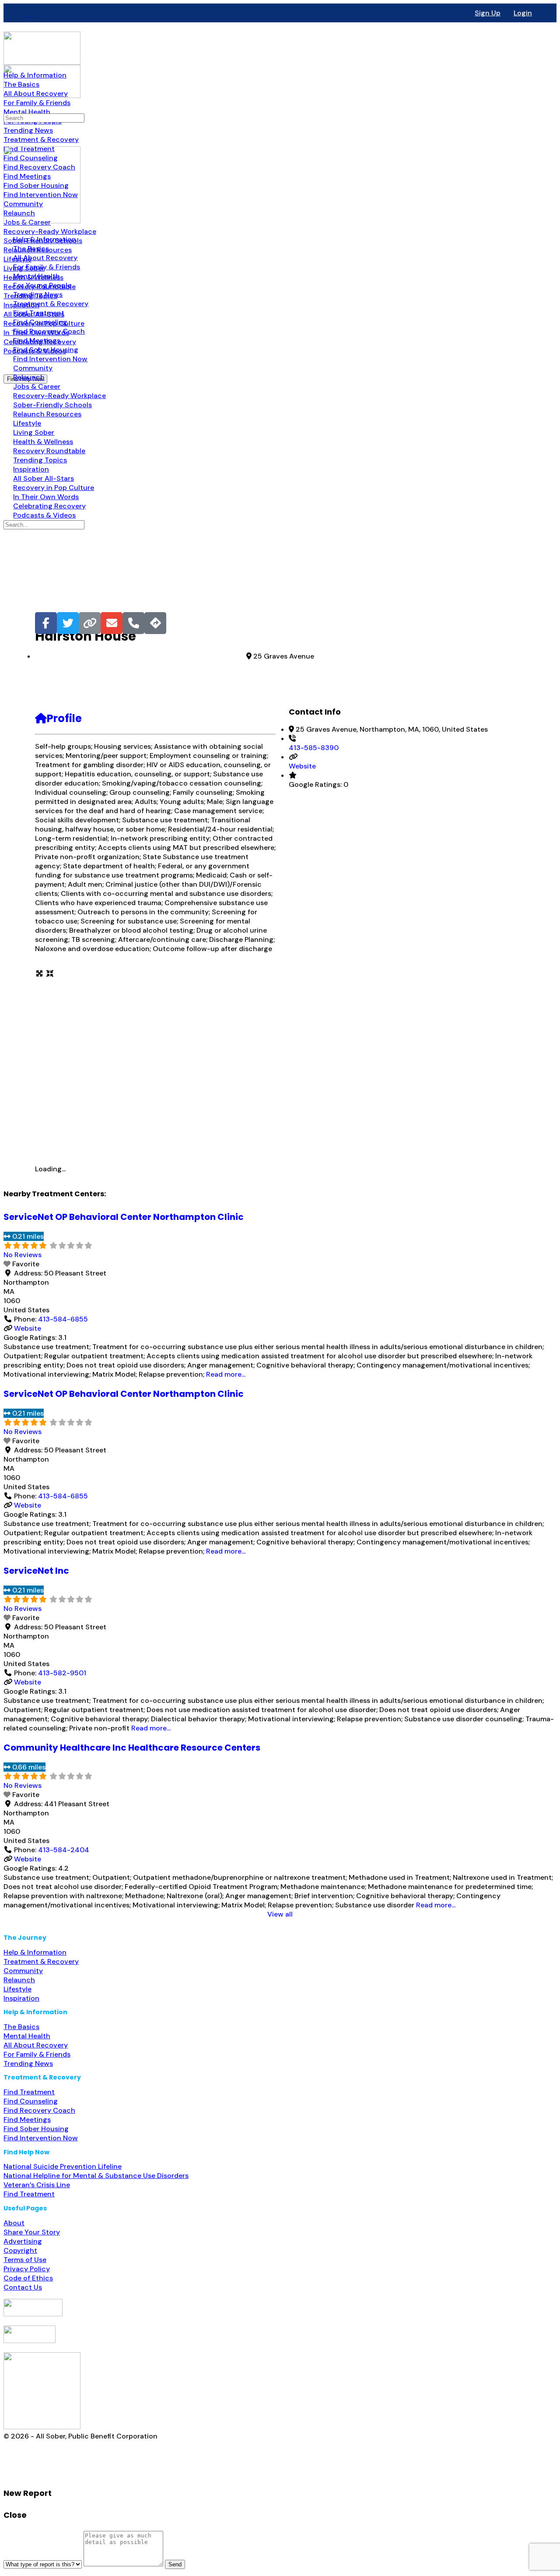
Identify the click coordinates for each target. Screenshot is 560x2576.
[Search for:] (44, 118)
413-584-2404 (64, 1850)
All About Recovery (36, 2045)
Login (523, 13)
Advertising (23, 2241)
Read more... (226, 1374)
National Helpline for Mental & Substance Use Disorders (96, 2176)
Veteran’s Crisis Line (37, 2185)
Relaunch (19, 1980)
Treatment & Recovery (41, 1961)
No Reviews (23, 1255)
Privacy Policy (27, 2269)
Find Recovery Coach (39, 2110)
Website (302, 766)
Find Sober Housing (36, 2129)
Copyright (20, 2250)
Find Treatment (29, 2092)
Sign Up (488, 13)
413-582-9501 (62, 1673)
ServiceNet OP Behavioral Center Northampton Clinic (124, 1217)
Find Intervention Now (41, 2138)
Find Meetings (27, 2120)
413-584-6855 (63, 1319)
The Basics (21, 2027)
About (14, 2223)
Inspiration (21, 1998)
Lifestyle (17, 1989)
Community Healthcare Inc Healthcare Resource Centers (132, 1748)
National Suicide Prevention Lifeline (63, 2166)
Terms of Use (25, 2260)
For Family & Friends (37, 2054)
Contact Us (23, 2287)
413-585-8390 (314, 748)
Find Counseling (31, 2101)
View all (280, 1914)
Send (175, 2564)
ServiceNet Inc (36, 1571)
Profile (64, 718)
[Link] (90, 623)
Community (23, 1971)
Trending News (28, 2063)
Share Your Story (32, 2232)
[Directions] (155, 623)
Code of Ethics (28, 2278)
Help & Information (35, 1952)
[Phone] (133, 623)
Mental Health (27, 2036)
